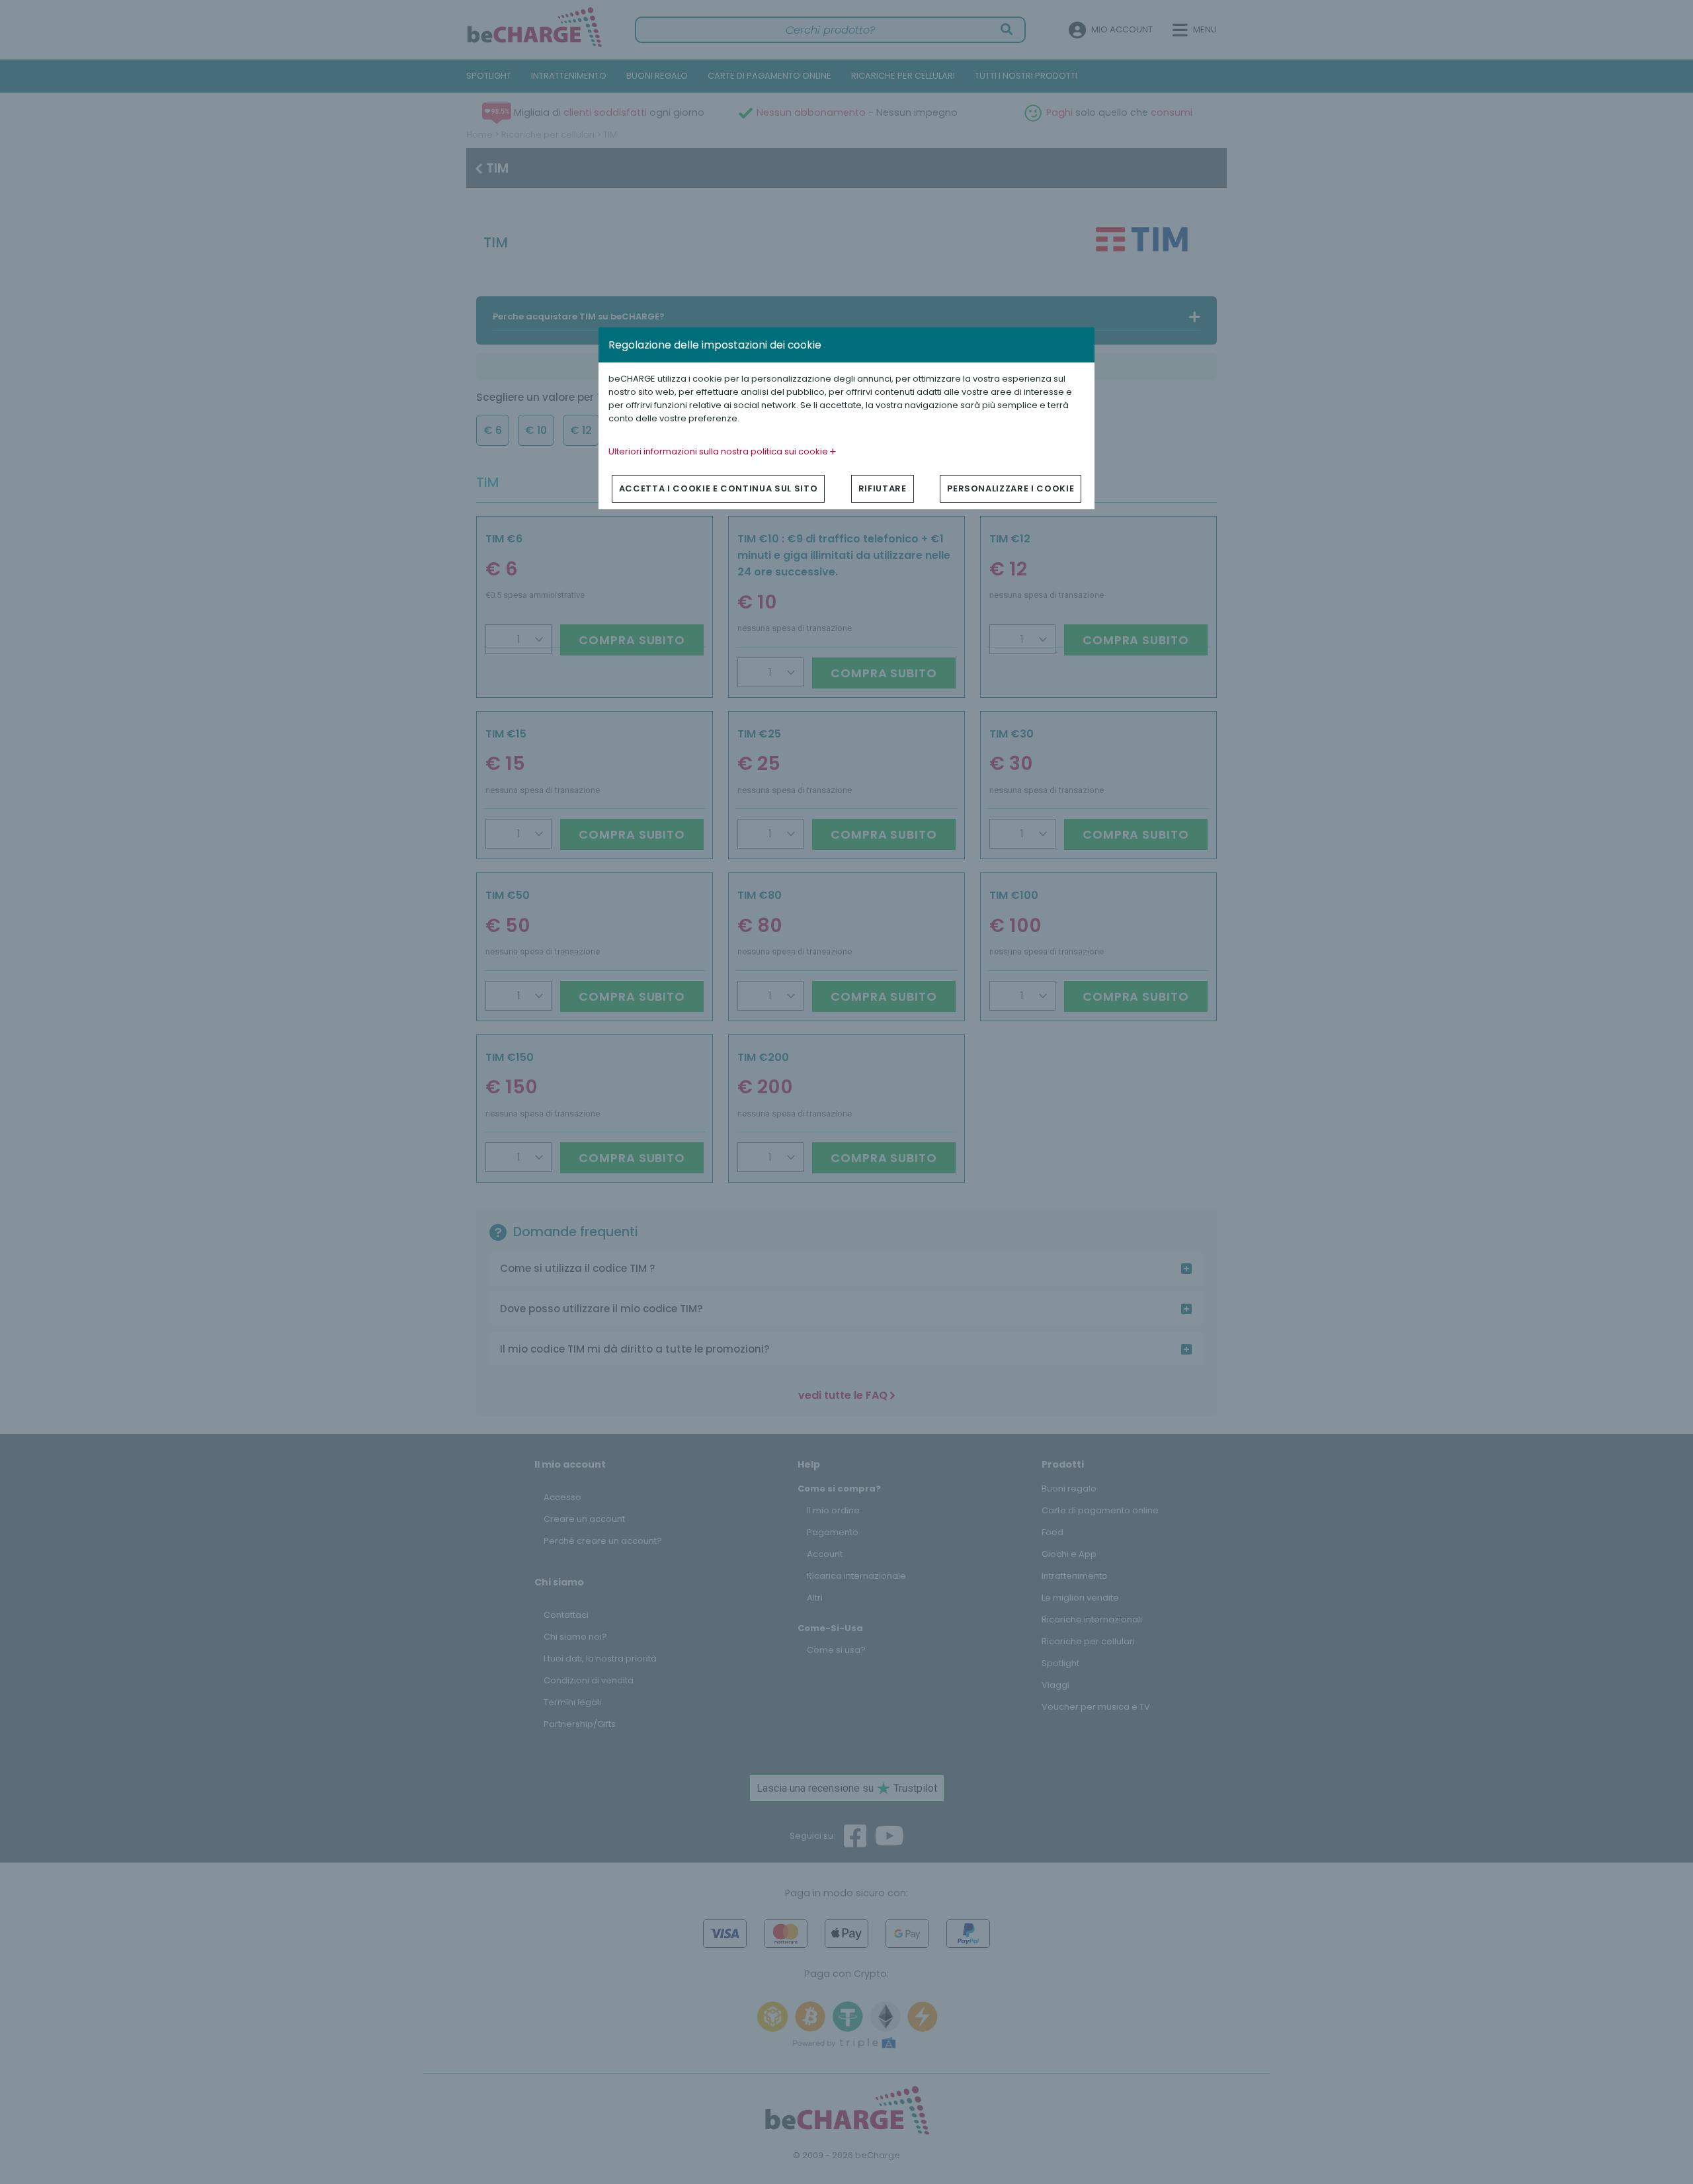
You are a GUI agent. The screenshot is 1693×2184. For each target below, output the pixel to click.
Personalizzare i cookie (1011, 488)
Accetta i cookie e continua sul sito (718, 488)
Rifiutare (883, 488)
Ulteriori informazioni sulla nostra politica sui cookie (719, 451)
